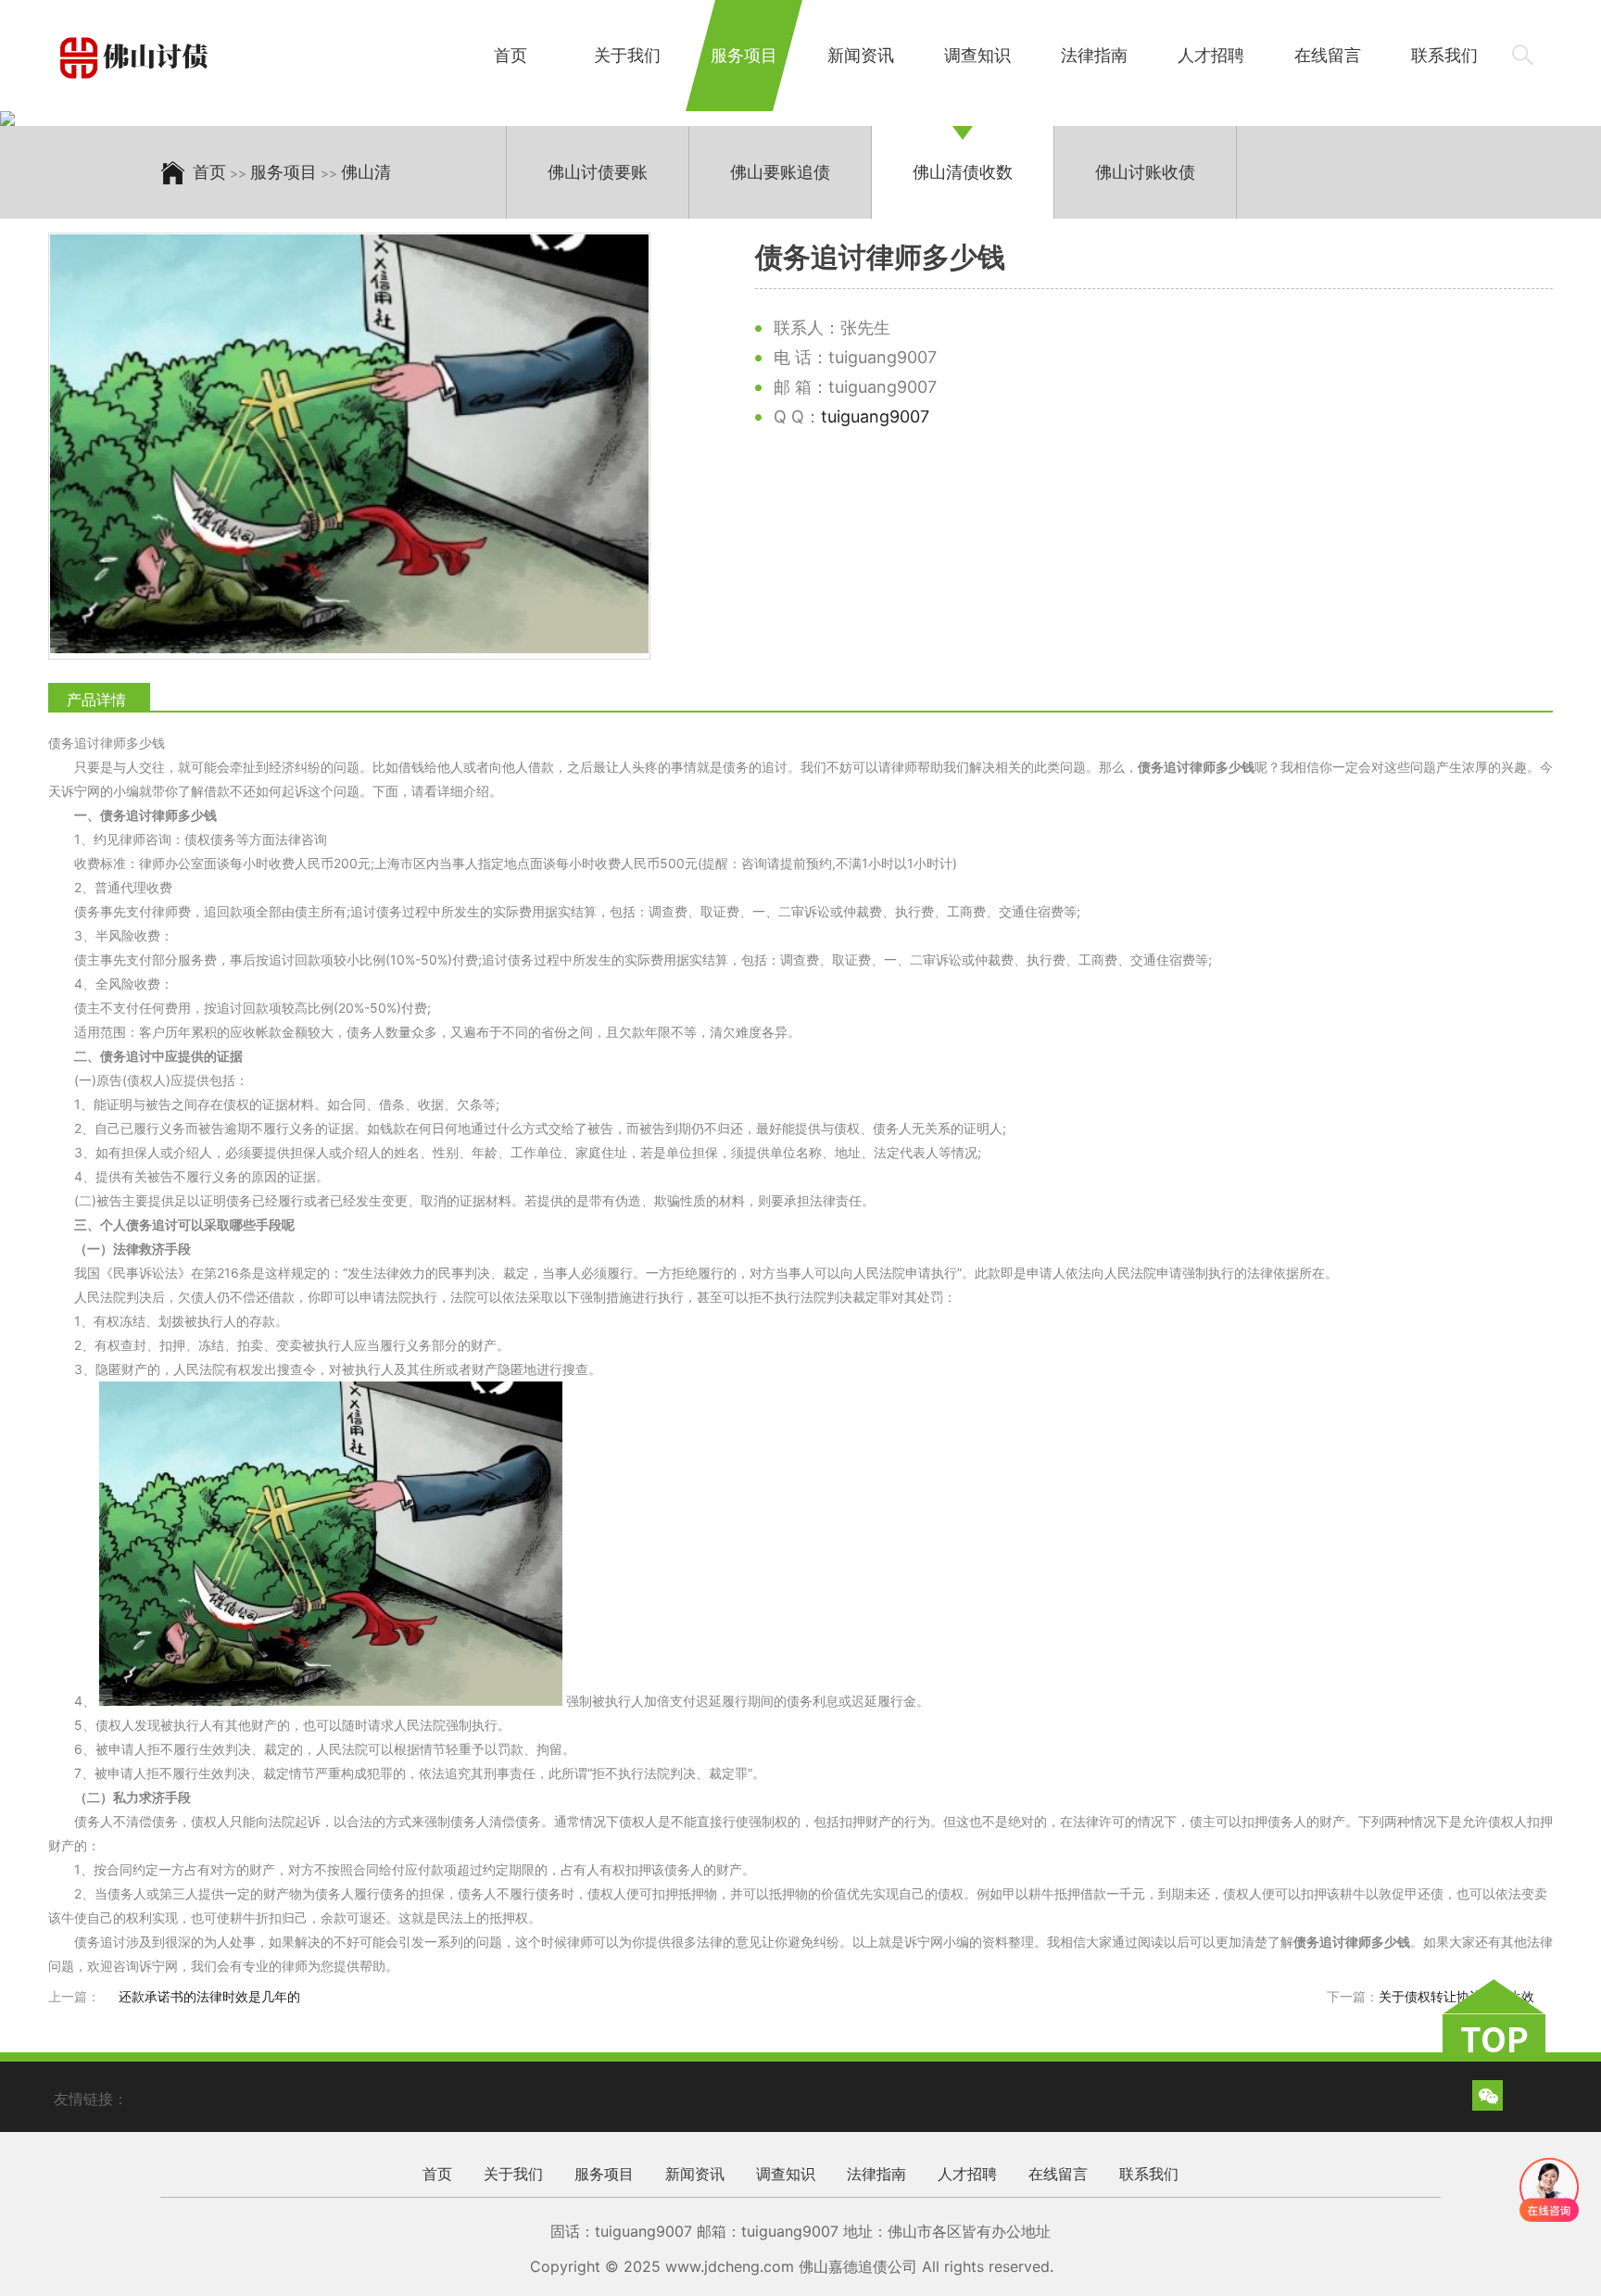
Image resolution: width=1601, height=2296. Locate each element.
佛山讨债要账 (598, 172)
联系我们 (1444, 55)
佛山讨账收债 (1145, 172)
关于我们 (627, 55)
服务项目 (744, 55)
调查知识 (977, 55)
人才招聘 (1211, 55)
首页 (511, 55)
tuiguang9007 (875, 416)
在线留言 (1328, 55)
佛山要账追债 (780, 172)
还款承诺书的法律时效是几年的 (209, 1996)
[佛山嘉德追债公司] (137, 58)
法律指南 (1094, 55)
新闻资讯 (861, 55)
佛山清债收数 (963, 172)
